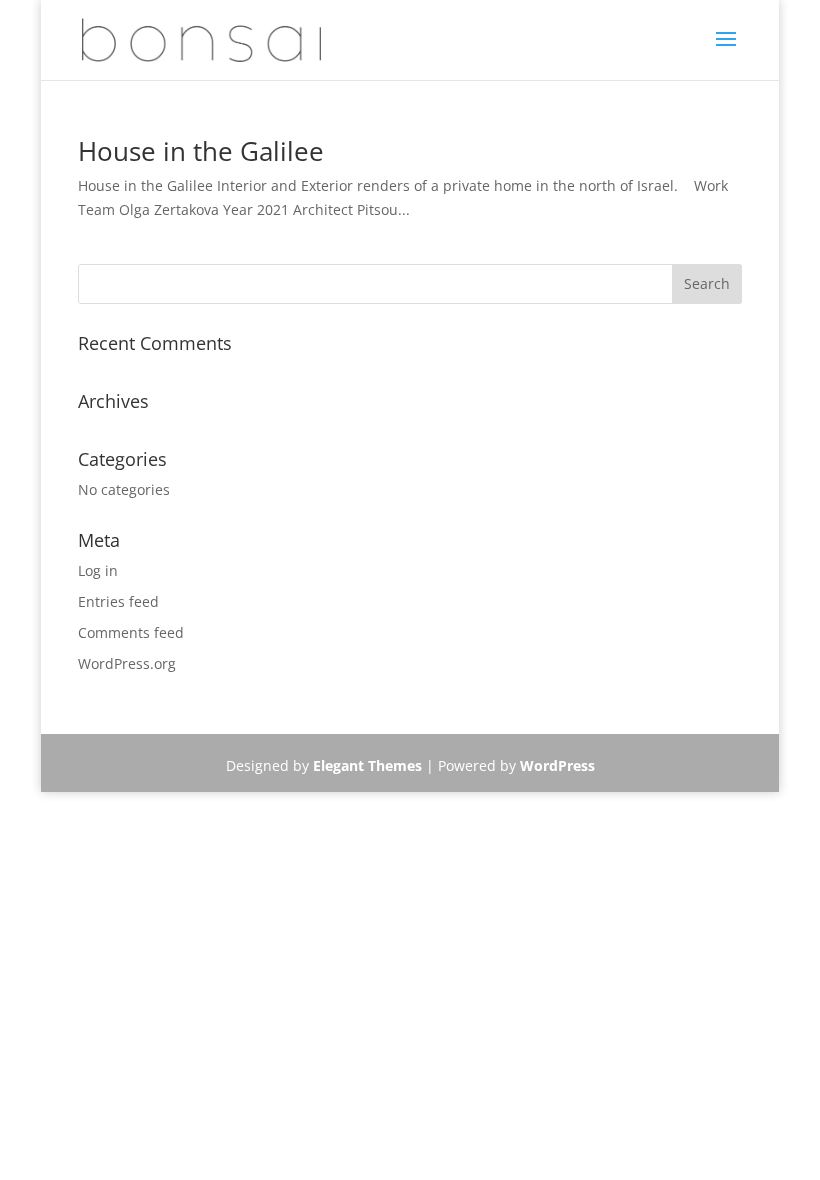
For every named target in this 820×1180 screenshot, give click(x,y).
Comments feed (131, 632)
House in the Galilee (201, 151)
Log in (98, 570)
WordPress (557, 765)
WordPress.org (127, 663)
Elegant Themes (367, 765)
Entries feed (118, 601)
